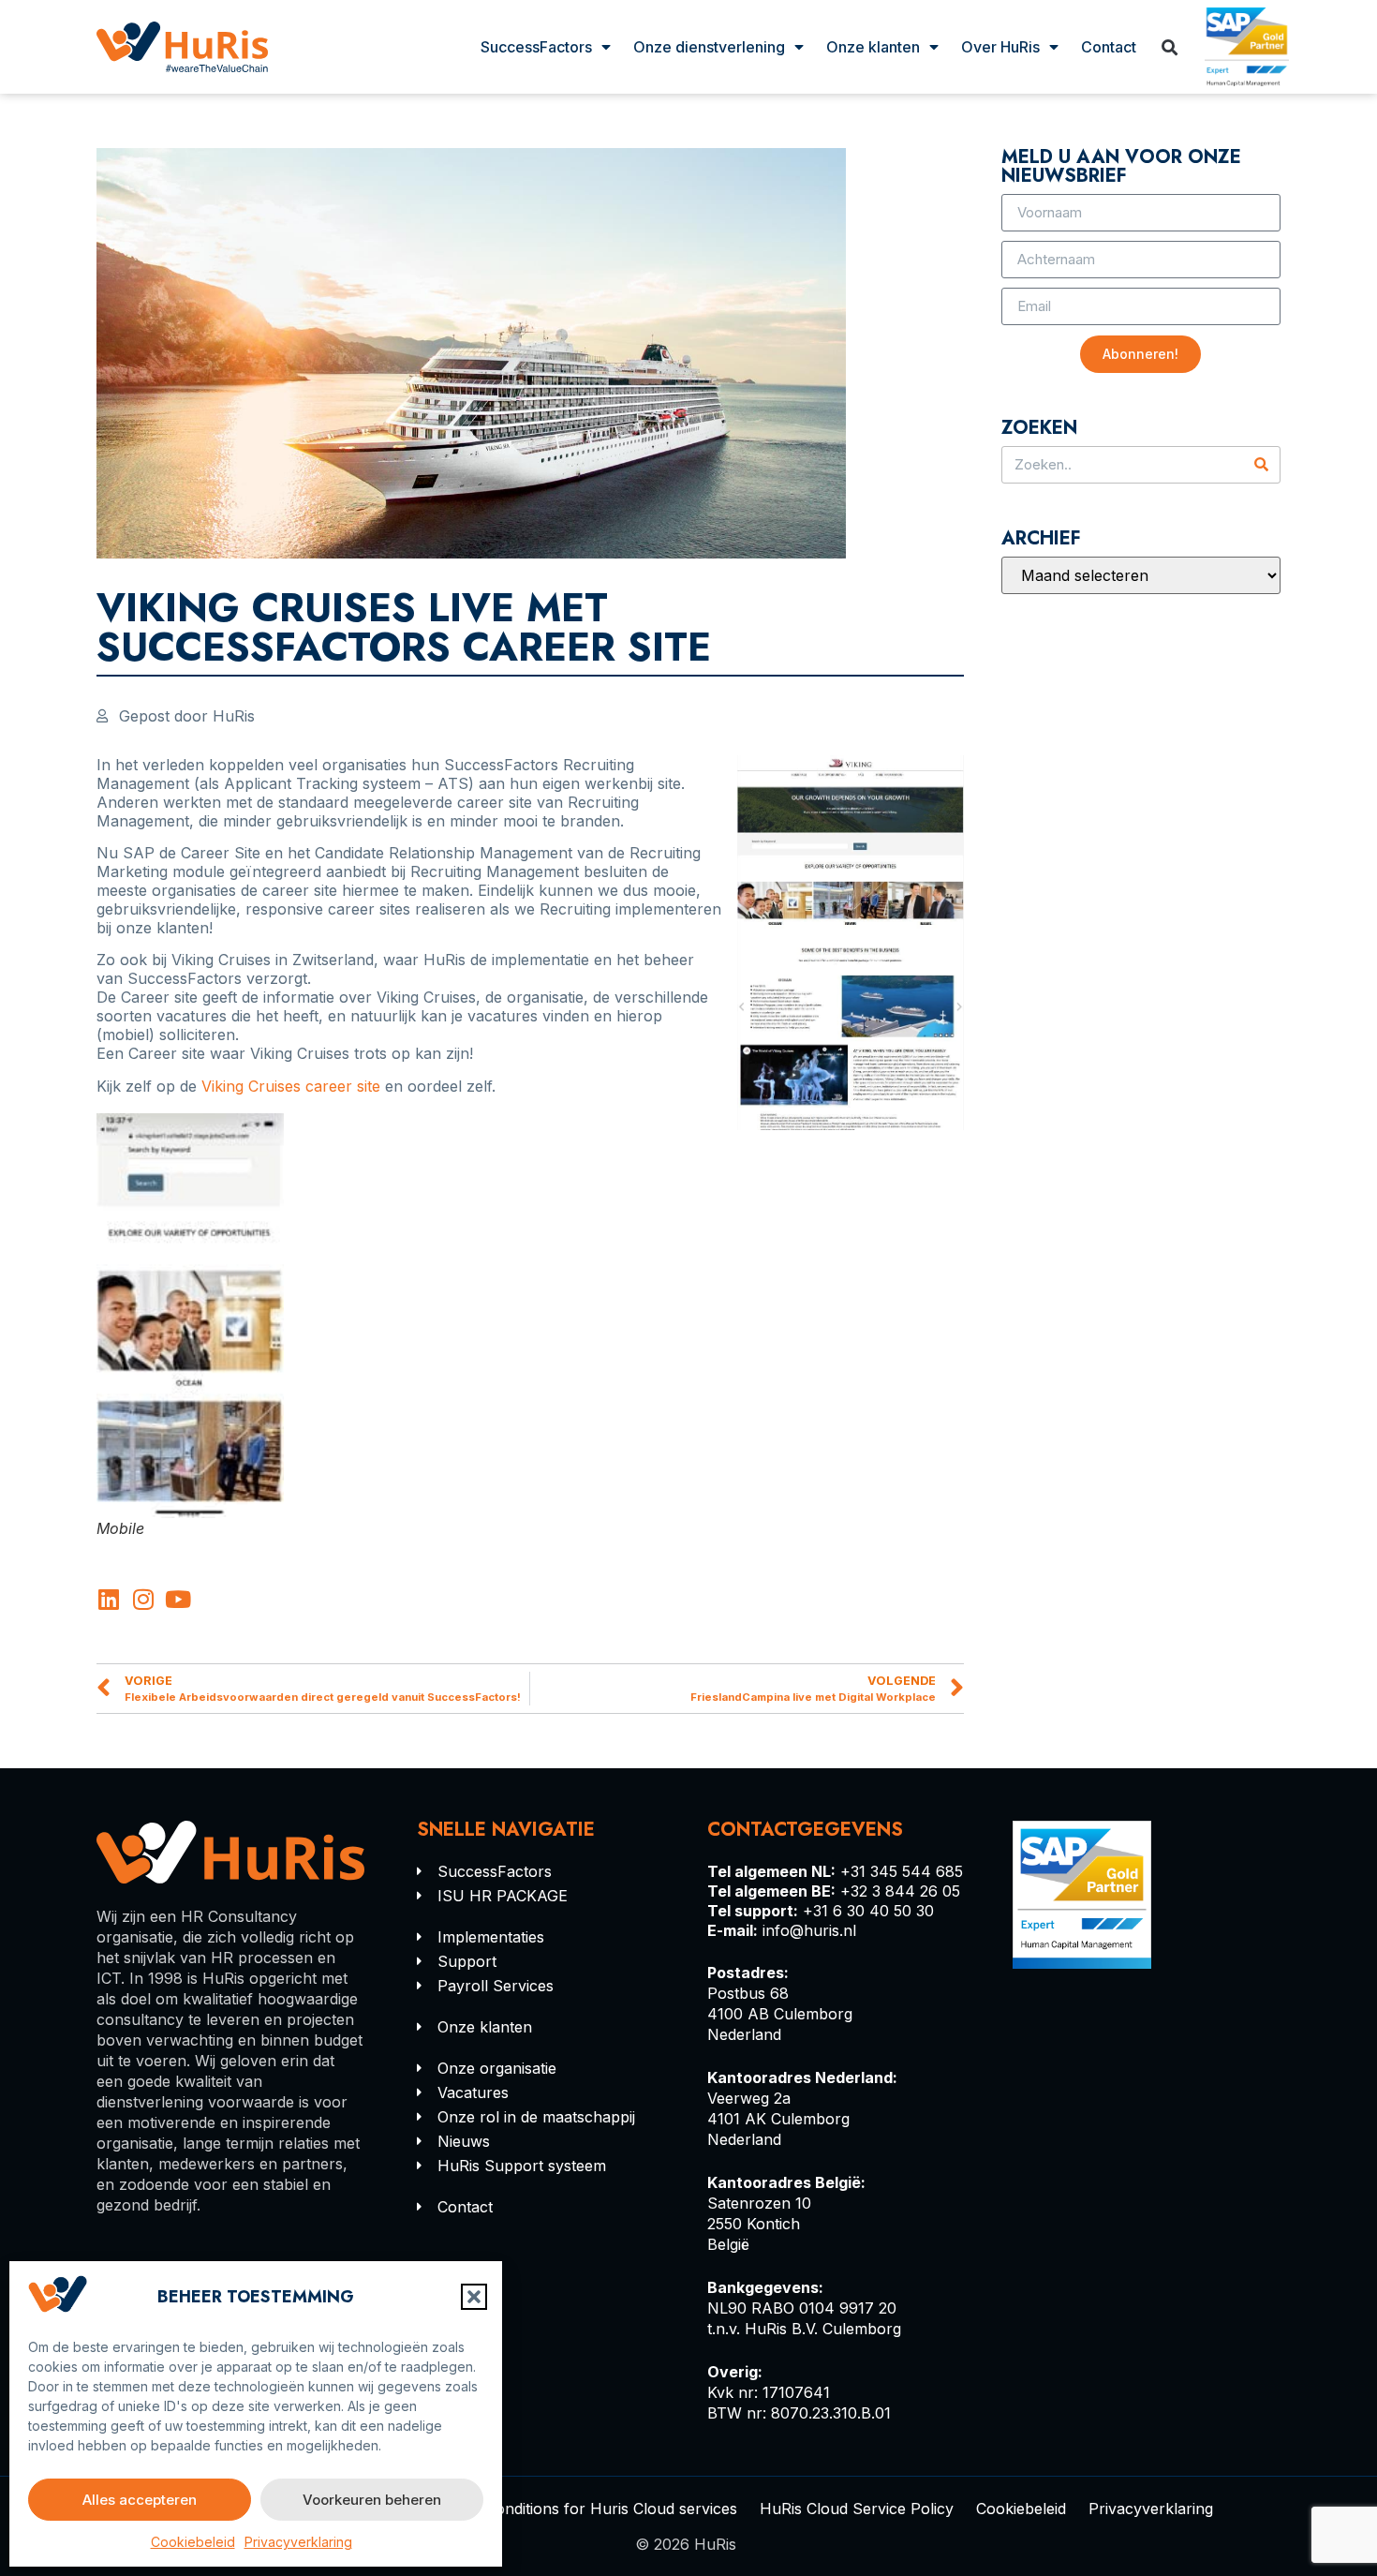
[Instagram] (143, 1599)
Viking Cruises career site (291, 1086)
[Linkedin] (108, 1599)
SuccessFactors (536, 47)
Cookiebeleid (193, 2542)
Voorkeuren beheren (372, 2500)
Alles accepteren (140, 2500)
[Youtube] (178, 1599)
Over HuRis (1000, 47)
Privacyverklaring (298, 2542)
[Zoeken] (1261, 465)
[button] (474, 2297)
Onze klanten (873, 47)
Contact (1109, 47)
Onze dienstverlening (709, 47)
